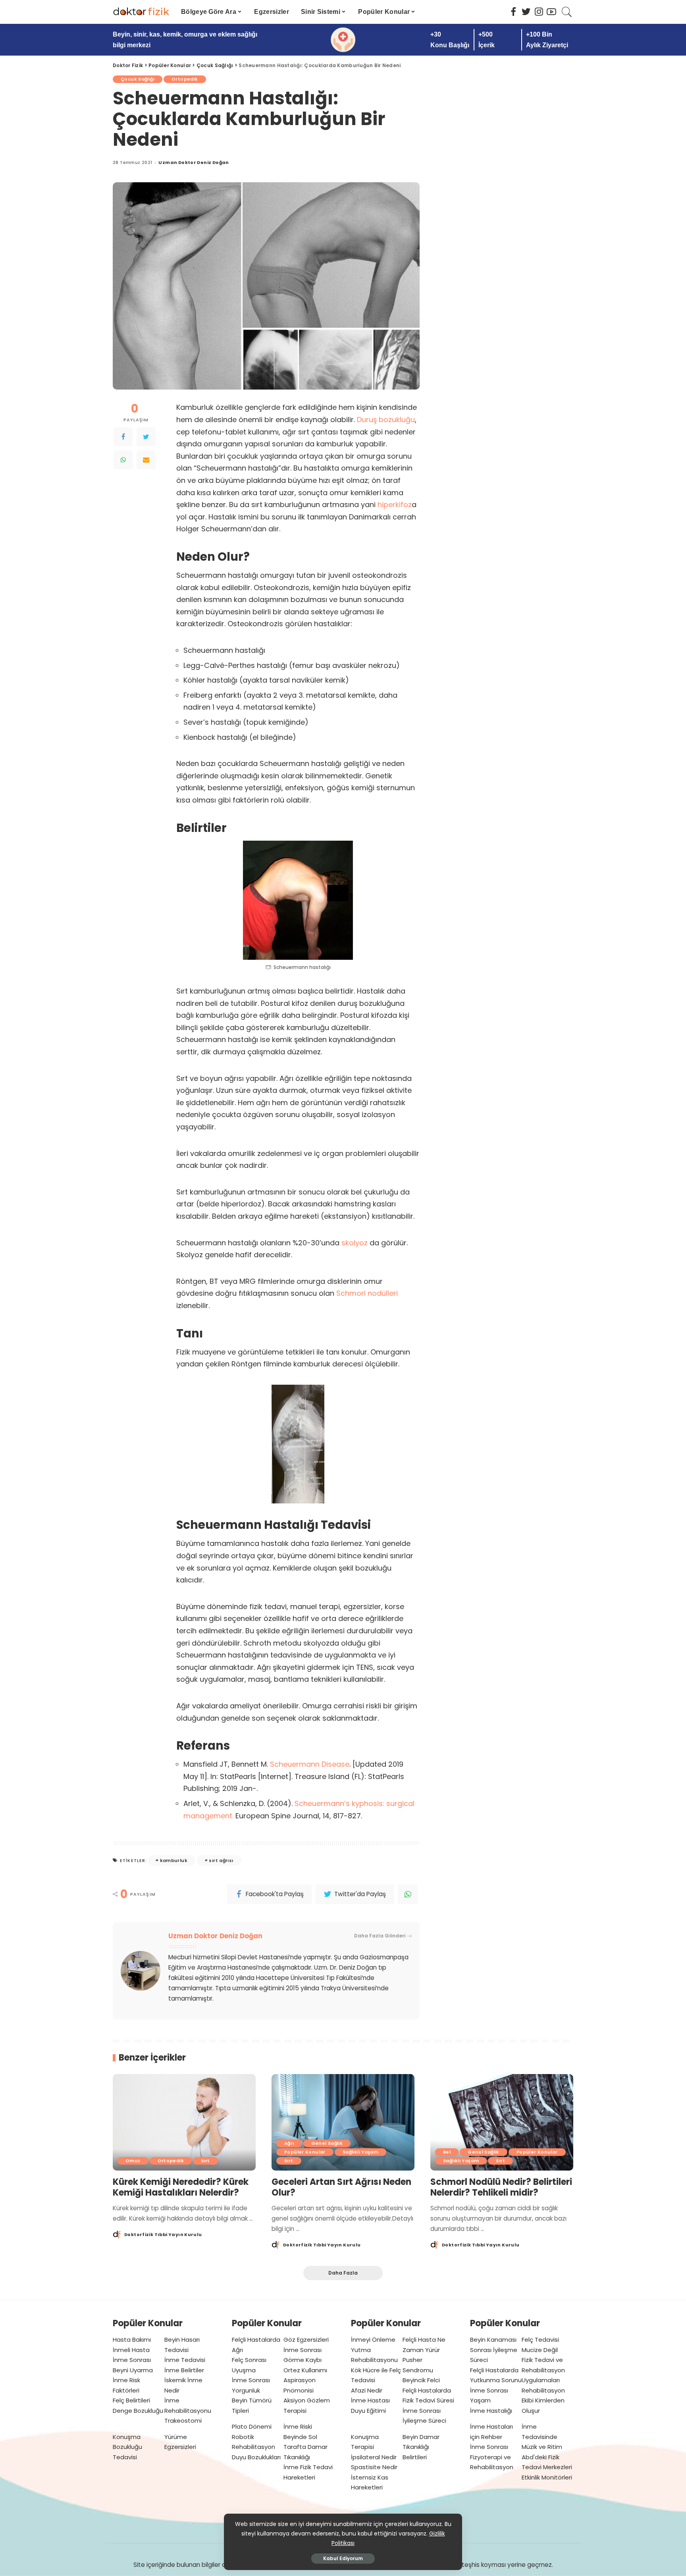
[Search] (567, 12)
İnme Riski (298, 2426)
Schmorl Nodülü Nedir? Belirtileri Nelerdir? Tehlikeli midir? (501, 2187)
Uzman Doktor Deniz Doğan (194, 163)
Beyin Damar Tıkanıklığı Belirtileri (421, 2447)
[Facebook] (123, 437)
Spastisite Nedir (374, 2467)
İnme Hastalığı (491, 2411)
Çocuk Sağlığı (138, 79)
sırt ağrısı (221, 1860)
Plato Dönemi (252, 2426)
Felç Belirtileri (131, 2400)
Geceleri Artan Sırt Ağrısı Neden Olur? (341, 2187)
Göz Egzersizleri (306, 2340)
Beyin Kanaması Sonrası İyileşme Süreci (494, 2350)
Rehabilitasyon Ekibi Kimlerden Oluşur (543, 2400)
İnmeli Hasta (131, 2350)
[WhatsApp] (123, 460)
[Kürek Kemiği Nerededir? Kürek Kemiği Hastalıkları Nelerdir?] (184, 2122)
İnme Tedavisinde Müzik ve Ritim (542, 2437)
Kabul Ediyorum (343, 2558)
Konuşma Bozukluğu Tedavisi (127, 2447)
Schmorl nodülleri (367, 1293)
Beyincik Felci (421, 2380)
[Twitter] (146, 437)
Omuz (133, 2161)
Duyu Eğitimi (368, 2411)
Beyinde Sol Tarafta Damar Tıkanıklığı (305, 2447)
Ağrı (289, 2143)
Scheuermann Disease (310, 1764)
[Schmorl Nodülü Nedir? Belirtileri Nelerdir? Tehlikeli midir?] (502, 2122)
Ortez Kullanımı (305, 2370)
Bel (447, 2152)
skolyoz (355, 1243)
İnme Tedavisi (185, 2360)
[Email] (146, 460)
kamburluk (174, 1860)
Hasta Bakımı (132, 2340)
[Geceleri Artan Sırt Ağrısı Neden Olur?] (343, 2122)
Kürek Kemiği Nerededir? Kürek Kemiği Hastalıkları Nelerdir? (181, 2187)
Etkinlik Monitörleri (547, 2477)
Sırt (205, 2161)
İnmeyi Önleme (373, 2340)
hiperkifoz (395, 505)
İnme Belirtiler (184, 2370)
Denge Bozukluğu (138, 2411)
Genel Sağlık (327, 2143)
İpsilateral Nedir (374, 2457)
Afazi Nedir (367, 2390)
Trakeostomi (183, 2421)
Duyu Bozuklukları (256, 2457)
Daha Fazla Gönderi (380, 1936)
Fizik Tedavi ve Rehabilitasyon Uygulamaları (543, 2370)
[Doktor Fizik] (141, 12)
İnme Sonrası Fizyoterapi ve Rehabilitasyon (492, 2457)
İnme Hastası (370, 2400)
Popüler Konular (305, 2152)
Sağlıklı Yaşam (360, 2152)
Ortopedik (185, 79)
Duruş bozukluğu (386, 420)
